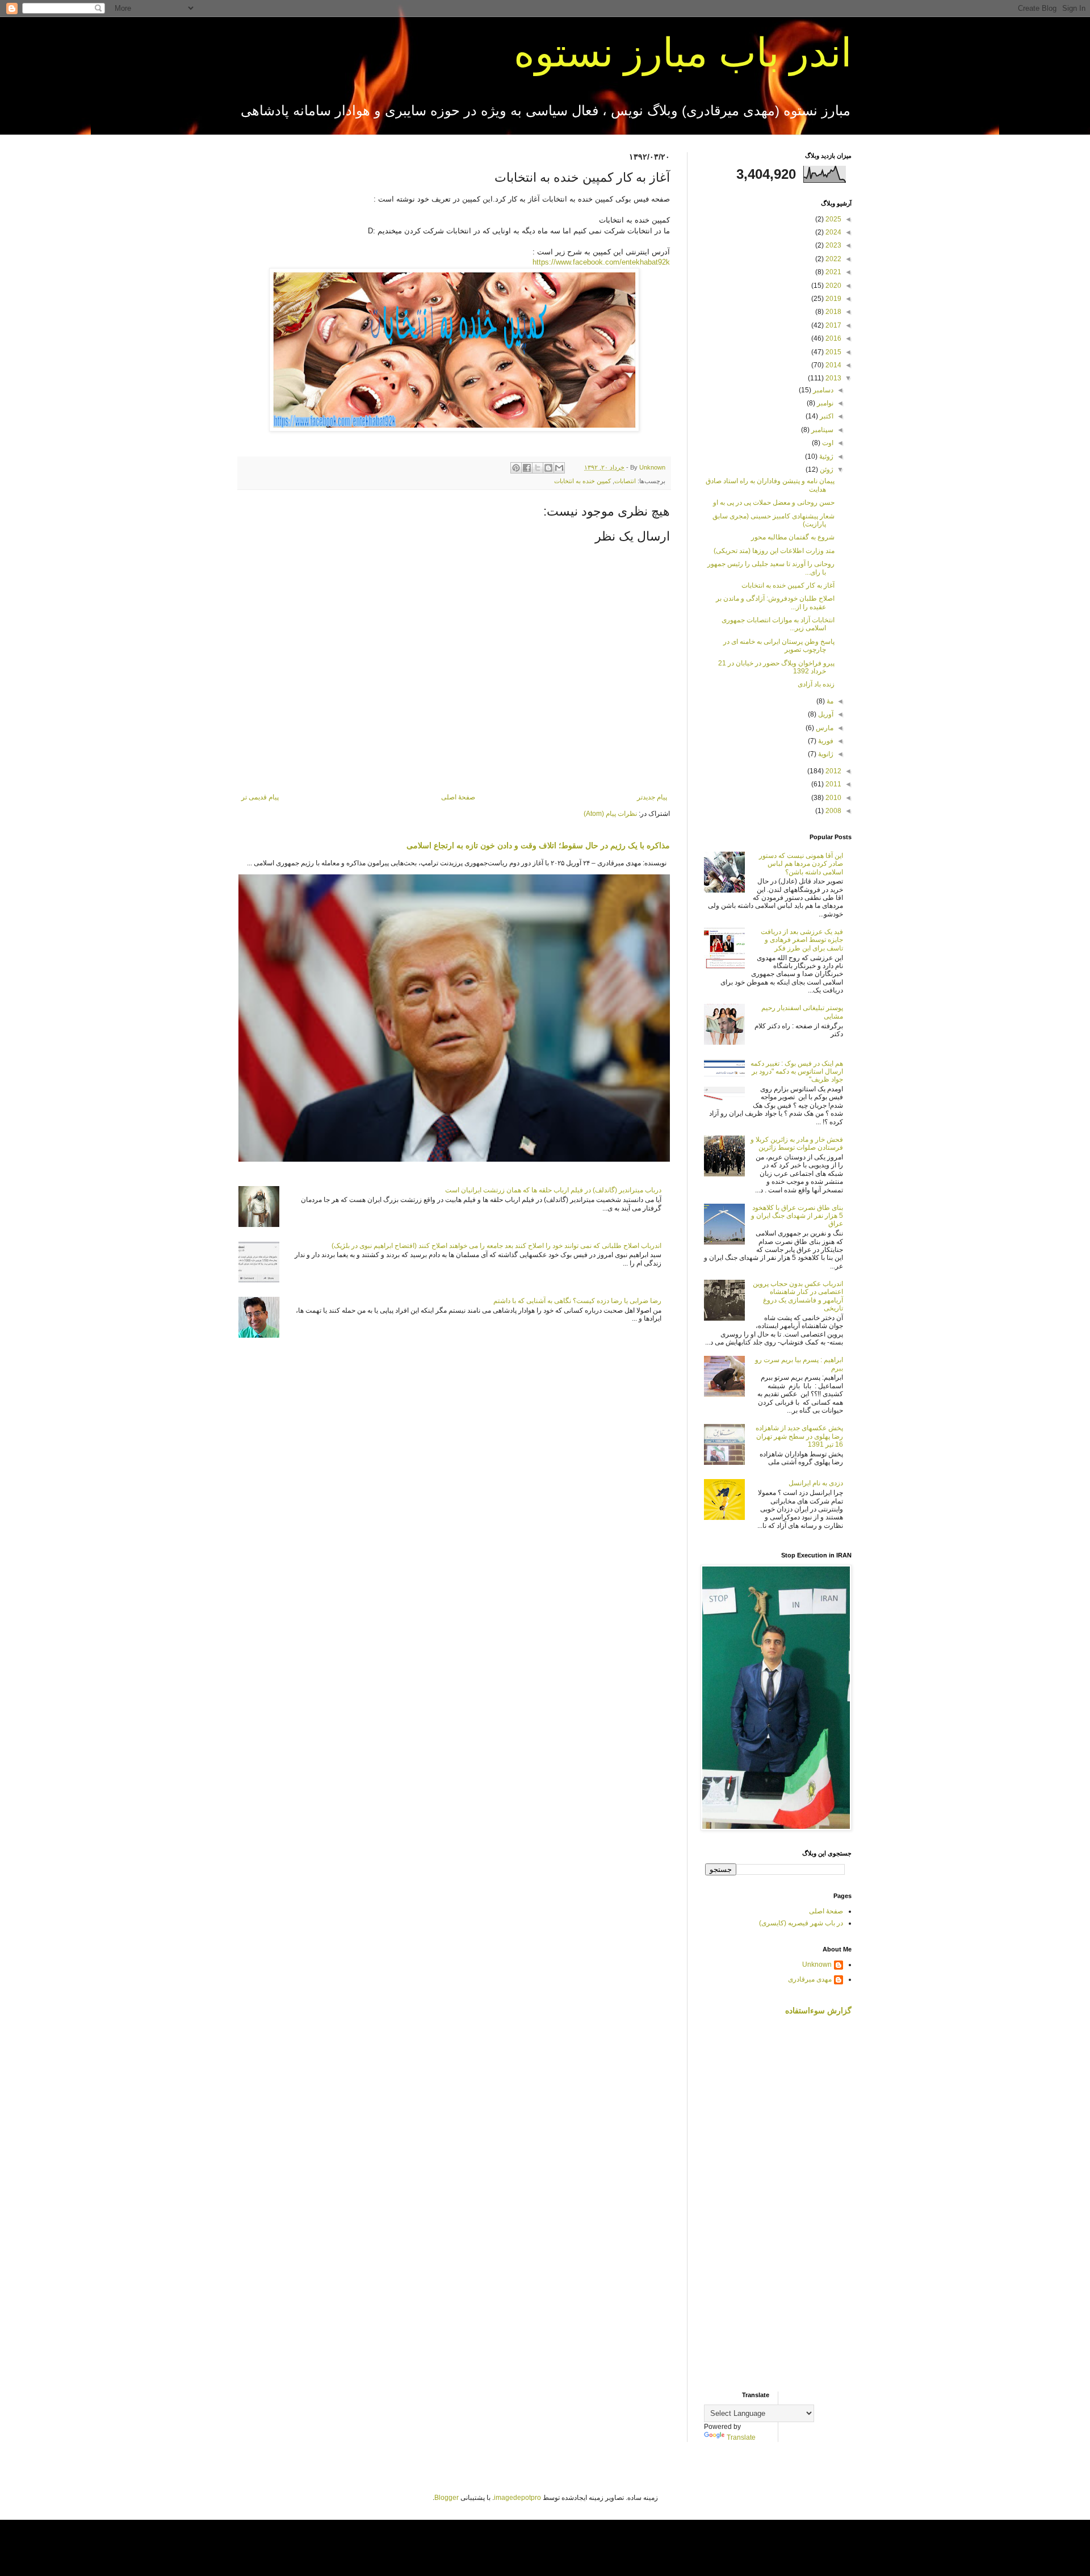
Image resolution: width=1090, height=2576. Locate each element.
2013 (833, 378)
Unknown (817, 1965)
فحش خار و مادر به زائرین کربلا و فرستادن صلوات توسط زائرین (797, 1144)
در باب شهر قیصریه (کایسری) (801, 1923)
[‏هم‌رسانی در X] (538, 468)
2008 (833, 811)
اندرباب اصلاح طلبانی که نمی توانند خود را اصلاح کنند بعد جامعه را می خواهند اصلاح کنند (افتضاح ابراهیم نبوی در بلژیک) (496, 1246)
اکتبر (826, 416)
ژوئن (826, 470)
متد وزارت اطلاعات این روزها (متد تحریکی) (774, 551)
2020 (833, 286)
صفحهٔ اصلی (458, 797)
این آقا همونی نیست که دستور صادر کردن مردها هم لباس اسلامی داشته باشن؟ (801, 864)
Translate (741, 2437)
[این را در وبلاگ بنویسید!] (548, 468)
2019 (833, 299)
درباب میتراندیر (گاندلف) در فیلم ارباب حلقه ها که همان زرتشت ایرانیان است (553, 1190)
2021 (833, 272)
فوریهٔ (825, 741)
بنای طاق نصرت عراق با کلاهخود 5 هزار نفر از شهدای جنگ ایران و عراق (797, 1216)
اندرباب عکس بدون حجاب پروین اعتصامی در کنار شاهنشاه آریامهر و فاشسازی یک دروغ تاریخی (798, 1296)
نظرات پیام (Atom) (610, 814)
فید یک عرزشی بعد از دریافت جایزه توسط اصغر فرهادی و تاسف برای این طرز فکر (802, 940)
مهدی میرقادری (810, 1979)
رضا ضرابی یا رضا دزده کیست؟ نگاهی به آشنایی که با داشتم (577, 1301)
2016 (833, 338)
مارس (824, 728)
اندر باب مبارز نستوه (683, 53)
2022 (833, 259)
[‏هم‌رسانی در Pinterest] (516, 468)
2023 (833, 245)
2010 (833, 798)
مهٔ (829, 701)
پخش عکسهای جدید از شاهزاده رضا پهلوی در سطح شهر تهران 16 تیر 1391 (799, 1436)
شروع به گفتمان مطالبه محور (793, 537)
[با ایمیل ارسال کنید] (559, 468)
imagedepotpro (517, 2498)
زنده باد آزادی (816, 684)
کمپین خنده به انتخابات (582, 481)
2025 (833, 219)
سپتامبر (821, 430)
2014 (833, 365)
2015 (833, 352)
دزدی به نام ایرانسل (816, 1483)
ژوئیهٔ (825, 456)
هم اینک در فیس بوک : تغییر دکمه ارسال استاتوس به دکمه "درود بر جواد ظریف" (797, 1072)
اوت (827, 443)
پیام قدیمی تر (260, 797)
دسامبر (822, 390)
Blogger (447, 2498)
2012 (833, 771)
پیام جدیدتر (652, 797)
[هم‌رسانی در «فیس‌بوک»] (527, 468)
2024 (833, 232)
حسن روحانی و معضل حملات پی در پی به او (774, 502)
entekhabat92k (601, 262)
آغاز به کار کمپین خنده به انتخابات (788, 585)
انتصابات (625, 481)
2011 (833, 784)
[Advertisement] (778, 2204)
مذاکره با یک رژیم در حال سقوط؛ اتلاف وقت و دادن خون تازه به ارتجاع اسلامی (538, 845)
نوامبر (824, 403)
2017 (833, 325)
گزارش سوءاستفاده (818, 2010)
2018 (833, 312)
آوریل (825, 714)
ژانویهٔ (825, 754)
